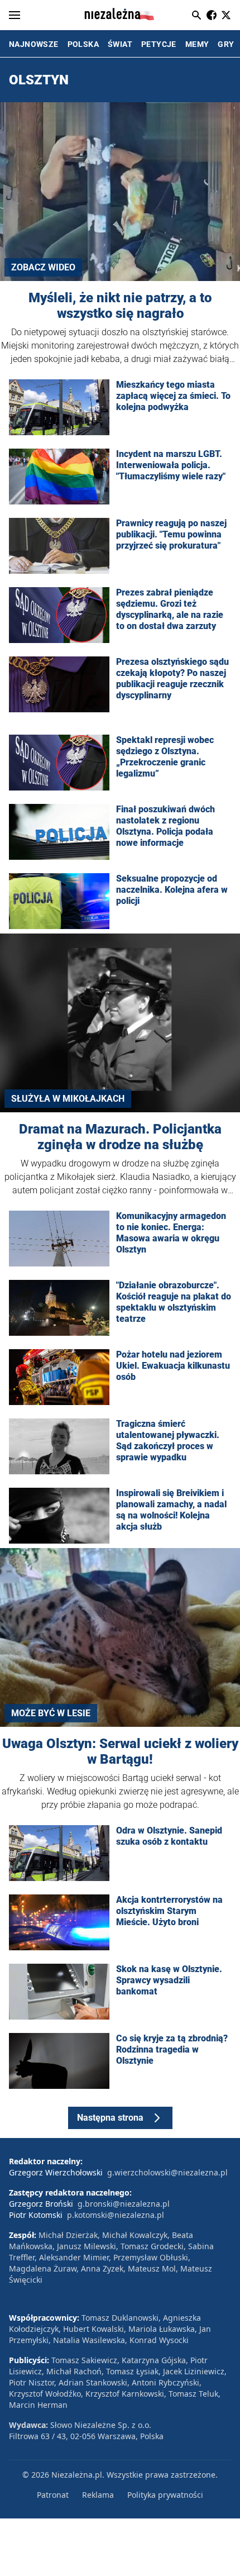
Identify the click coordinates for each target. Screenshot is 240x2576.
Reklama (98, 2495)
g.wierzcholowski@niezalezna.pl (167, 2172)
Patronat (53, 2495)
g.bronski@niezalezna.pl (124, 2204)
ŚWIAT (120, 44)
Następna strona (110, 2118)
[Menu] (15, 15)
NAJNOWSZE (34, 44)
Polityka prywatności (165, 2495)
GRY (226, 44)
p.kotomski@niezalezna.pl (116, 2215)
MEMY (197, 44)
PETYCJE (159, 44)
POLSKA (83, 44)
